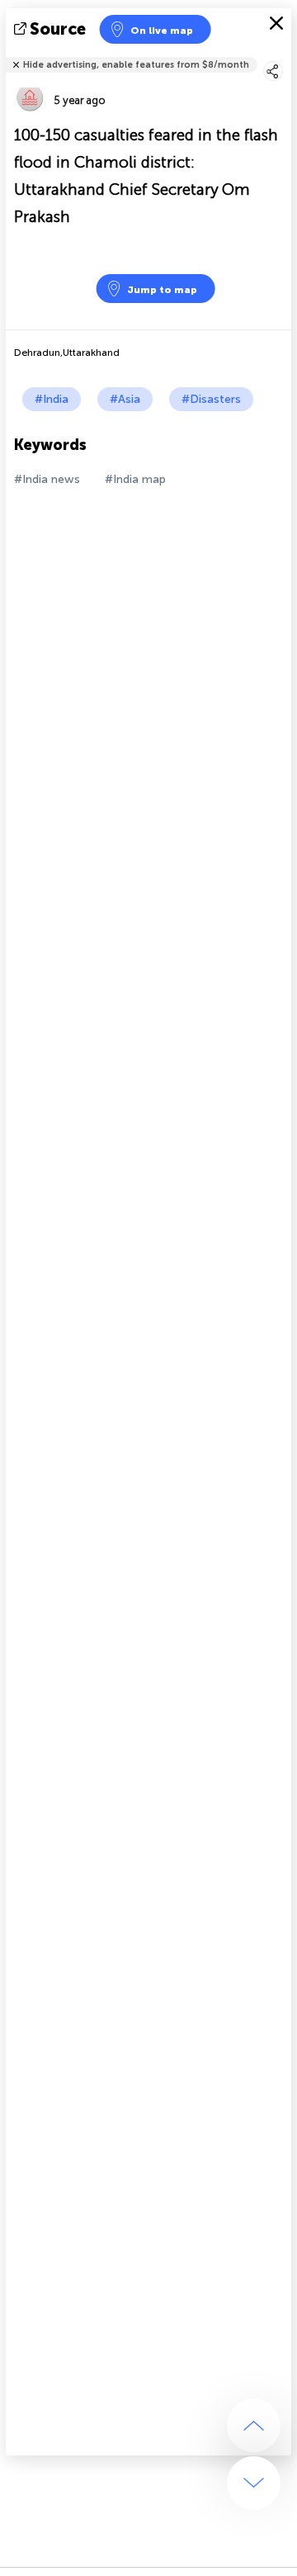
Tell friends (284, 54)
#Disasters (211, 399)
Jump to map (162, 290)
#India (52, 399)
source (58, 29)
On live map (162, 31)
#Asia (125, 399)
